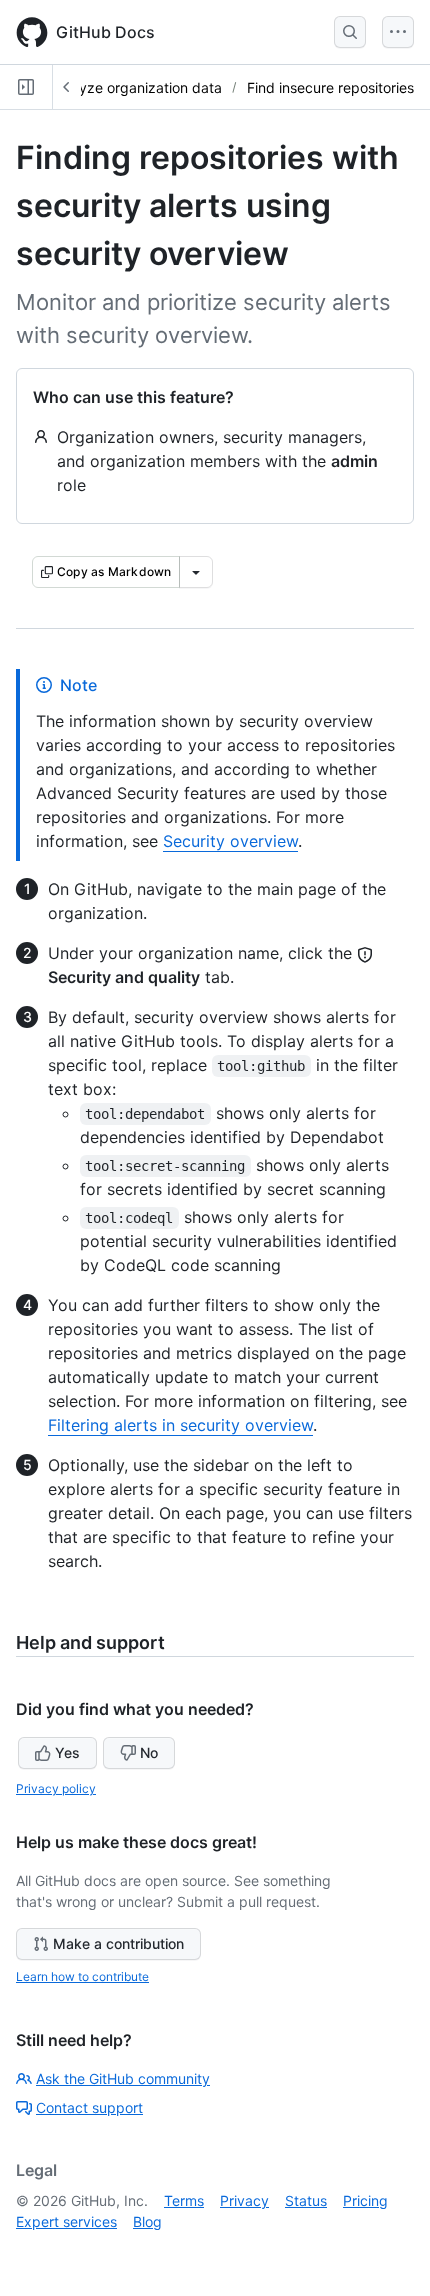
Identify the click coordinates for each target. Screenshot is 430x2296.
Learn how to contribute (82, 1976)
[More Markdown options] (196, 572)
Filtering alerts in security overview (180, 1425)
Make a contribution (118, 1943)
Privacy (244, 2200)
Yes (67, 1752)
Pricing (365, 2200)
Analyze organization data (136, 87)
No (149, 1752)
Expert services (66, 2221)
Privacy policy (56, 1788)
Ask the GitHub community (123, 2078)
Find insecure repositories (330, 87)
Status (306, 2200)
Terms (184, 2200)
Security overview (230, 841)
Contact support (89, 2107)
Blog (147, 2221)
